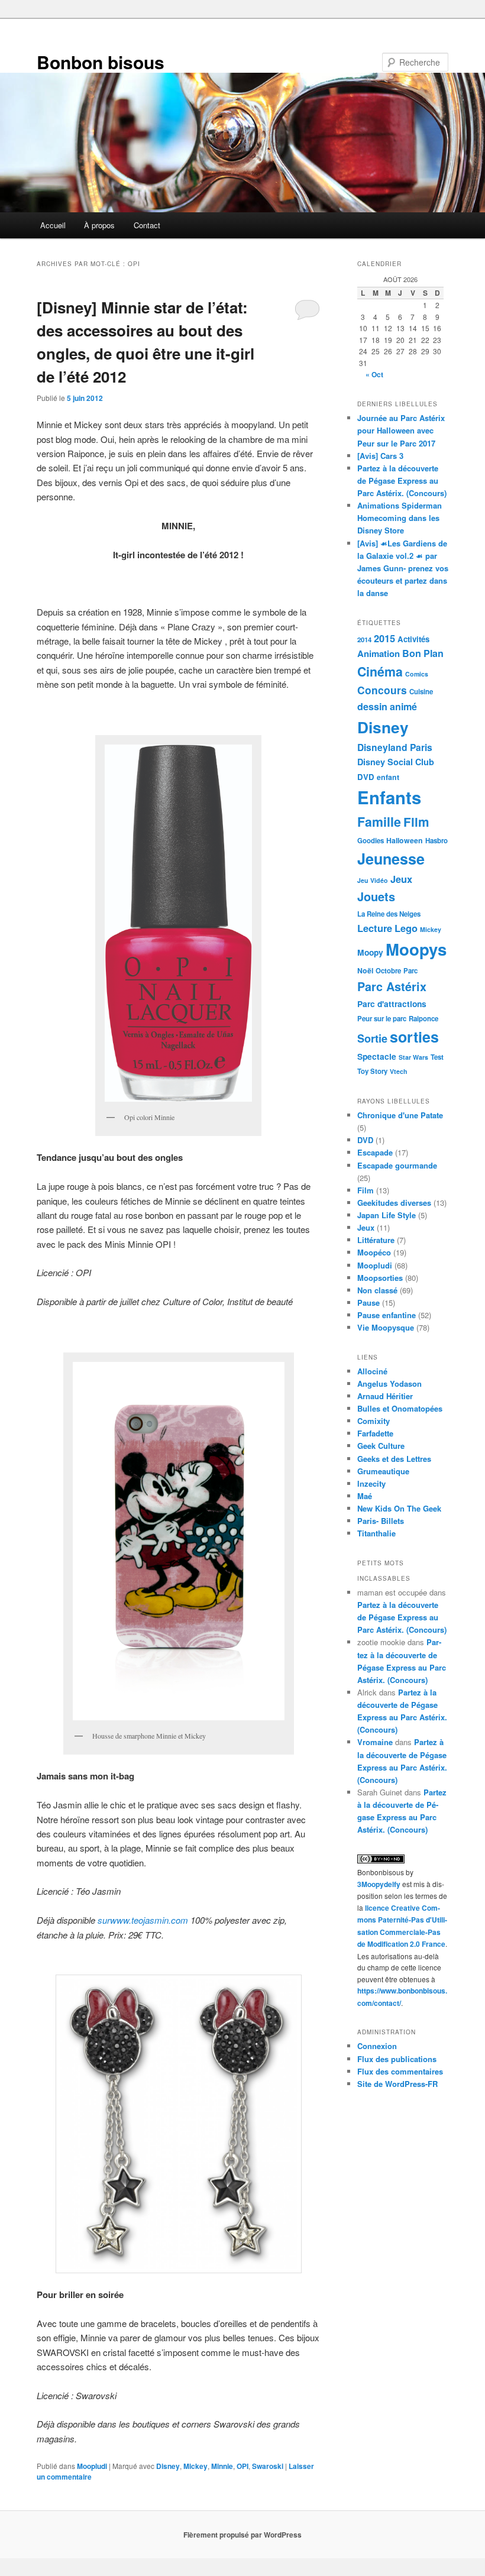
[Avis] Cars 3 (380, 456)
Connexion (377, 2046)
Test (437, 1057)
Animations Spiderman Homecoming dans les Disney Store (400, 518)
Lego (406, 928)
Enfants (389, 797)
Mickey (195, 2466)
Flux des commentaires (400, 2071)
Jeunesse (391, 859)
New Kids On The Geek (399, 1508)
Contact (147, 225)
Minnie (222, 2466)
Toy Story (372, 1071)
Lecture (375, 928)
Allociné (372, 1371)
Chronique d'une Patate (400, 1115)
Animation (379, 653)
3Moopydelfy (379, 1884)
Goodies (371, 841)
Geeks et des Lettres (394, 1459)
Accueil (53, 225)
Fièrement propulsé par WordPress (242, 2535)
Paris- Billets (381, 1521)
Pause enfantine (387, 1315)
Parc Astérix (392, 986)
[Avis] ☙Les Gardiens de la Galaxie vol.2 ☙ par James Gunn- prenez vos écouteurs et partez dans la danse (403, 568)
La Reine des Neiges (389, 914)
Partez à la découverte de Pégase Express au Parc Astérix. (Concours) (402, 480)
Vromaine (375, 1742)
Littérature (376, 1240)
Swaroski (268, 2466)
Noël (365, 970)
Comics (417, 674)
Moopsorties (380, 1278)
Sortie (372, 1038)
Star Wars (413, 1057)
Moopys (416, 949)
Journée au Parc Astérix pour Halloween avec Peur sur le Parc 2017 (401, 430)
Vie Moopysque (386, 1327)
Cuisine (421, 692)
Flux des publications (397, 2059)
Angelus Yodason (389, 1384)
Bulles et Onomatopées (400, 1408)
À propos (99, 225)
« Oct (374, 374)
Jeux (401, 879)
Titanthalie (376, 1533)
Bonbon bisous (101, 62)
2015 (384, 638)
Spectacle (377, 1056)
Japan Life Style (387, 1215)
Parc (410, 971)
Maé (365, 1496)
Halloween (405, 840)
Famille (379, 822)
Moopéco (374, 1252)
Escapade (375, 1152)
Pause (368, 1302)
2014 (364, 640)
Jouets (376, 896)
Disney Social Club (396, 762)
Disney (168, 2466)
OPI (242, 2466)
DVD (366, 777)
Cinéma (380, 671)
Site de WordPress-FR (397, 2084)
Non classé (377, 1290)
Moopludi (92, 2466)
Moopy (370, 952)
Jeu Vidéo (373, 880)
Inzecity (371, 1483)
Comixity (374, 1421)
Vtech (399, 1071)
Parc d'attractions (392, 1004)
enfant (388, 777)
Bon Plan (423, 653)
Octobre (388, 971)
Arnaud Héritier (385, 1396)
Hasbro (436, 841)
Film (416, 822)
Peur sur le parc (382, 1019)
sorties (414, 1037)
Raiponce (423, 1019)
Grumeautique (383, 1471)
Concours (382, 690)
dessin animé (387, 706)
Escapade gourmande (397, 1165)
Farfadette (375, 1433)
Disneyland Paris (395, 747)
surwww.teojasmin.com (143, 1920)
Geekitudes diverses (394, 1203)
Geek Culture (381, 1446)
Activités (413, 639)
